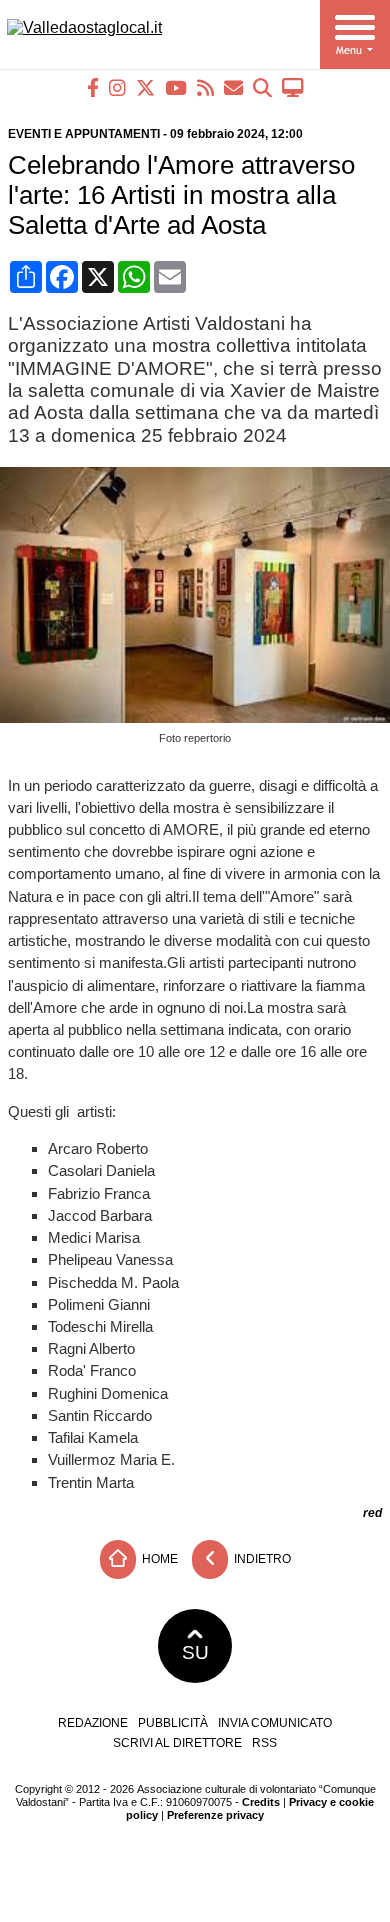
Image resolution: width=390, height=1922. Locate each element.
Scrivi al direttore (177, 1743)
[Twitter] (145, 87)
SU (195, 1652)
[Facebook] (93, 87)
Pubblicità (173, 1723)
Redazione (93, 1723)
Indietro (261, 1558)
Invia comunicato (275, 1723)
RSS (264, 1743)
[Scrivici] (233, 87)
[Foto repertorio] (199, 717)
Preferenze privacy (215, 1815)
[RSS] (205, 87)
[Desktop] (293, 87)
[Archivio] (262, 87)
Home (158, 1558)
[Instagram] (117, 87)
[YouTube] (176, 87)
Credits (261, 1802)
